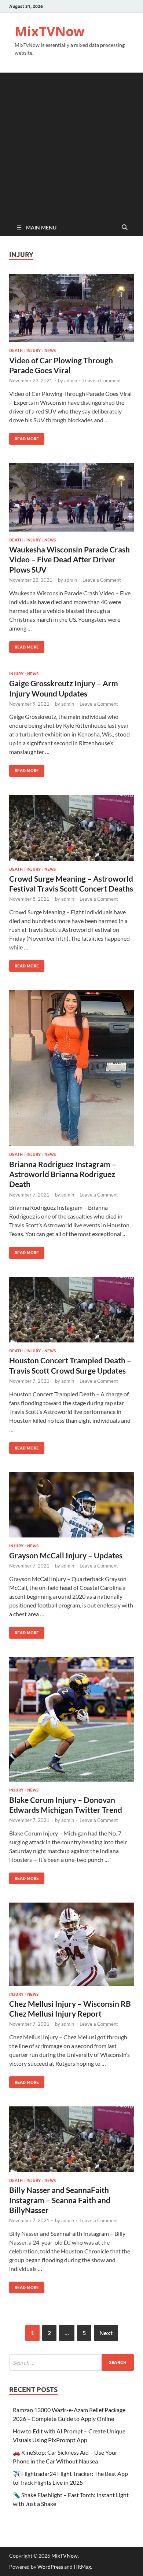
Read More (24, 437)
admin (71, 381)
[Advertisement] (71, 144)
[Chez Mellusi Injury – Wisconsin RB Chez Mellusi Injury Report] (71, 1944)
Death (16, 350)
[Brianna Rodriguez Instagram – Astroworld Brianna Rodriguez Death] (71, 1068)
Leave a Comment (102, 381)
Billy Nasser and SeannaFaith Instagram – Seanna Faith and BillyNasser (60, 2200)
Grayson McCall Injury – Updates (66, 1555)
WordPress (50, 2567)
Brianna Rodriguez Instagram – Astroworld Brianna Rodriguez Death (63, 1174)
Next (106, 2333)
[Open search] (125, 228)
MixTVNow (50, 31)
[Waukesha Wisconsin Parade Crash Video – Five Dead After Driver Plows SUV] (71, 497)
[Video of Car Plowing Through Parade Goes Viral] (71, 308)
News (50, 350)
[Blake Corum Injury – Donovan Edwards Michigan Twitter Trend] (71, 1719)
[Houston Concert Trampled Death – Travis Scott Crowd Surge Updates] (71, 1310)
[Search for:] (71, 2362)
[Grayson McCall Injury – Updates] (71, 1505)
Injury (34, 350)
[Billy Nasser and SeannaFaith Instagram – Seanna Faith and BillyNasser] (71, 2139)
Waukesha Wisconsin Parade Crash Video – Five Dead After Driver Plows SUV (69, 559)
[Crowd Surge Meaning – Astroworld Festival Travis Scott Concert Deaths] (71, 828)
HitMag (82, 2567)
